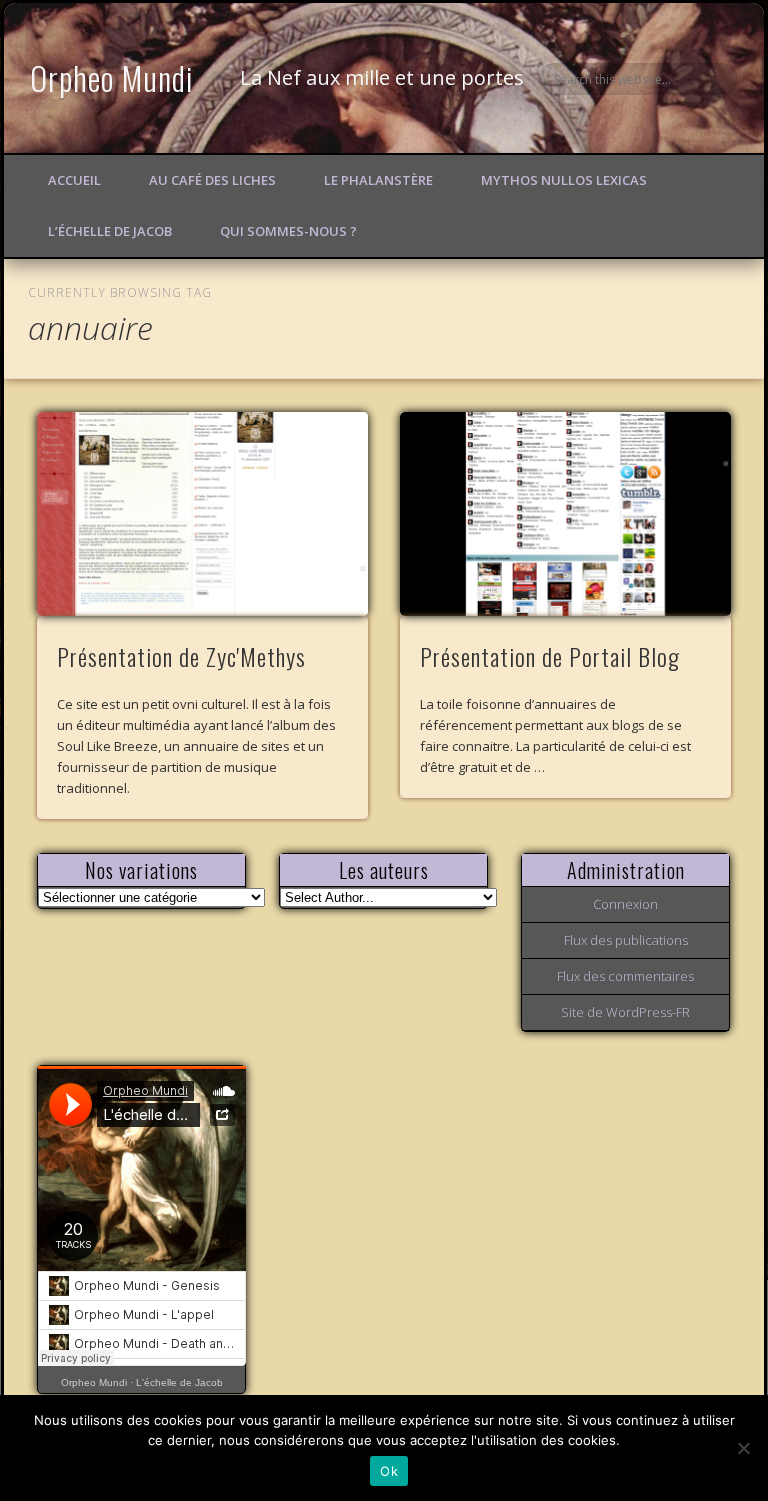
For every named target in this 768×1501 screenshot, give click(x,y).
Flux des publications (626, 940)
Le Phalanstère (378, 180)
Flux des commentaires (625, 976)
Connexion (625, 904)
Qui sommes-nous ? (288, 231)
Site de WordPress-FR (625, 1012)
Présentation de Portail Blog (550, 656)
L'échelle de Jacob (179, 1382)
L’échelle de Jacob (110, 231)
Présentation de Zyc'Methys (181, 656)
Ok (389, 1471)
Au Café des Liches (212, 180)
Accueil (74, 180)
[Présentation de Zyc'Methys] (202, 514)
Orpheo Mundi (112, 77)
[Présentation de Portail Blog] (565, 514)
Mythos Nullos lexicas (564, 180)
